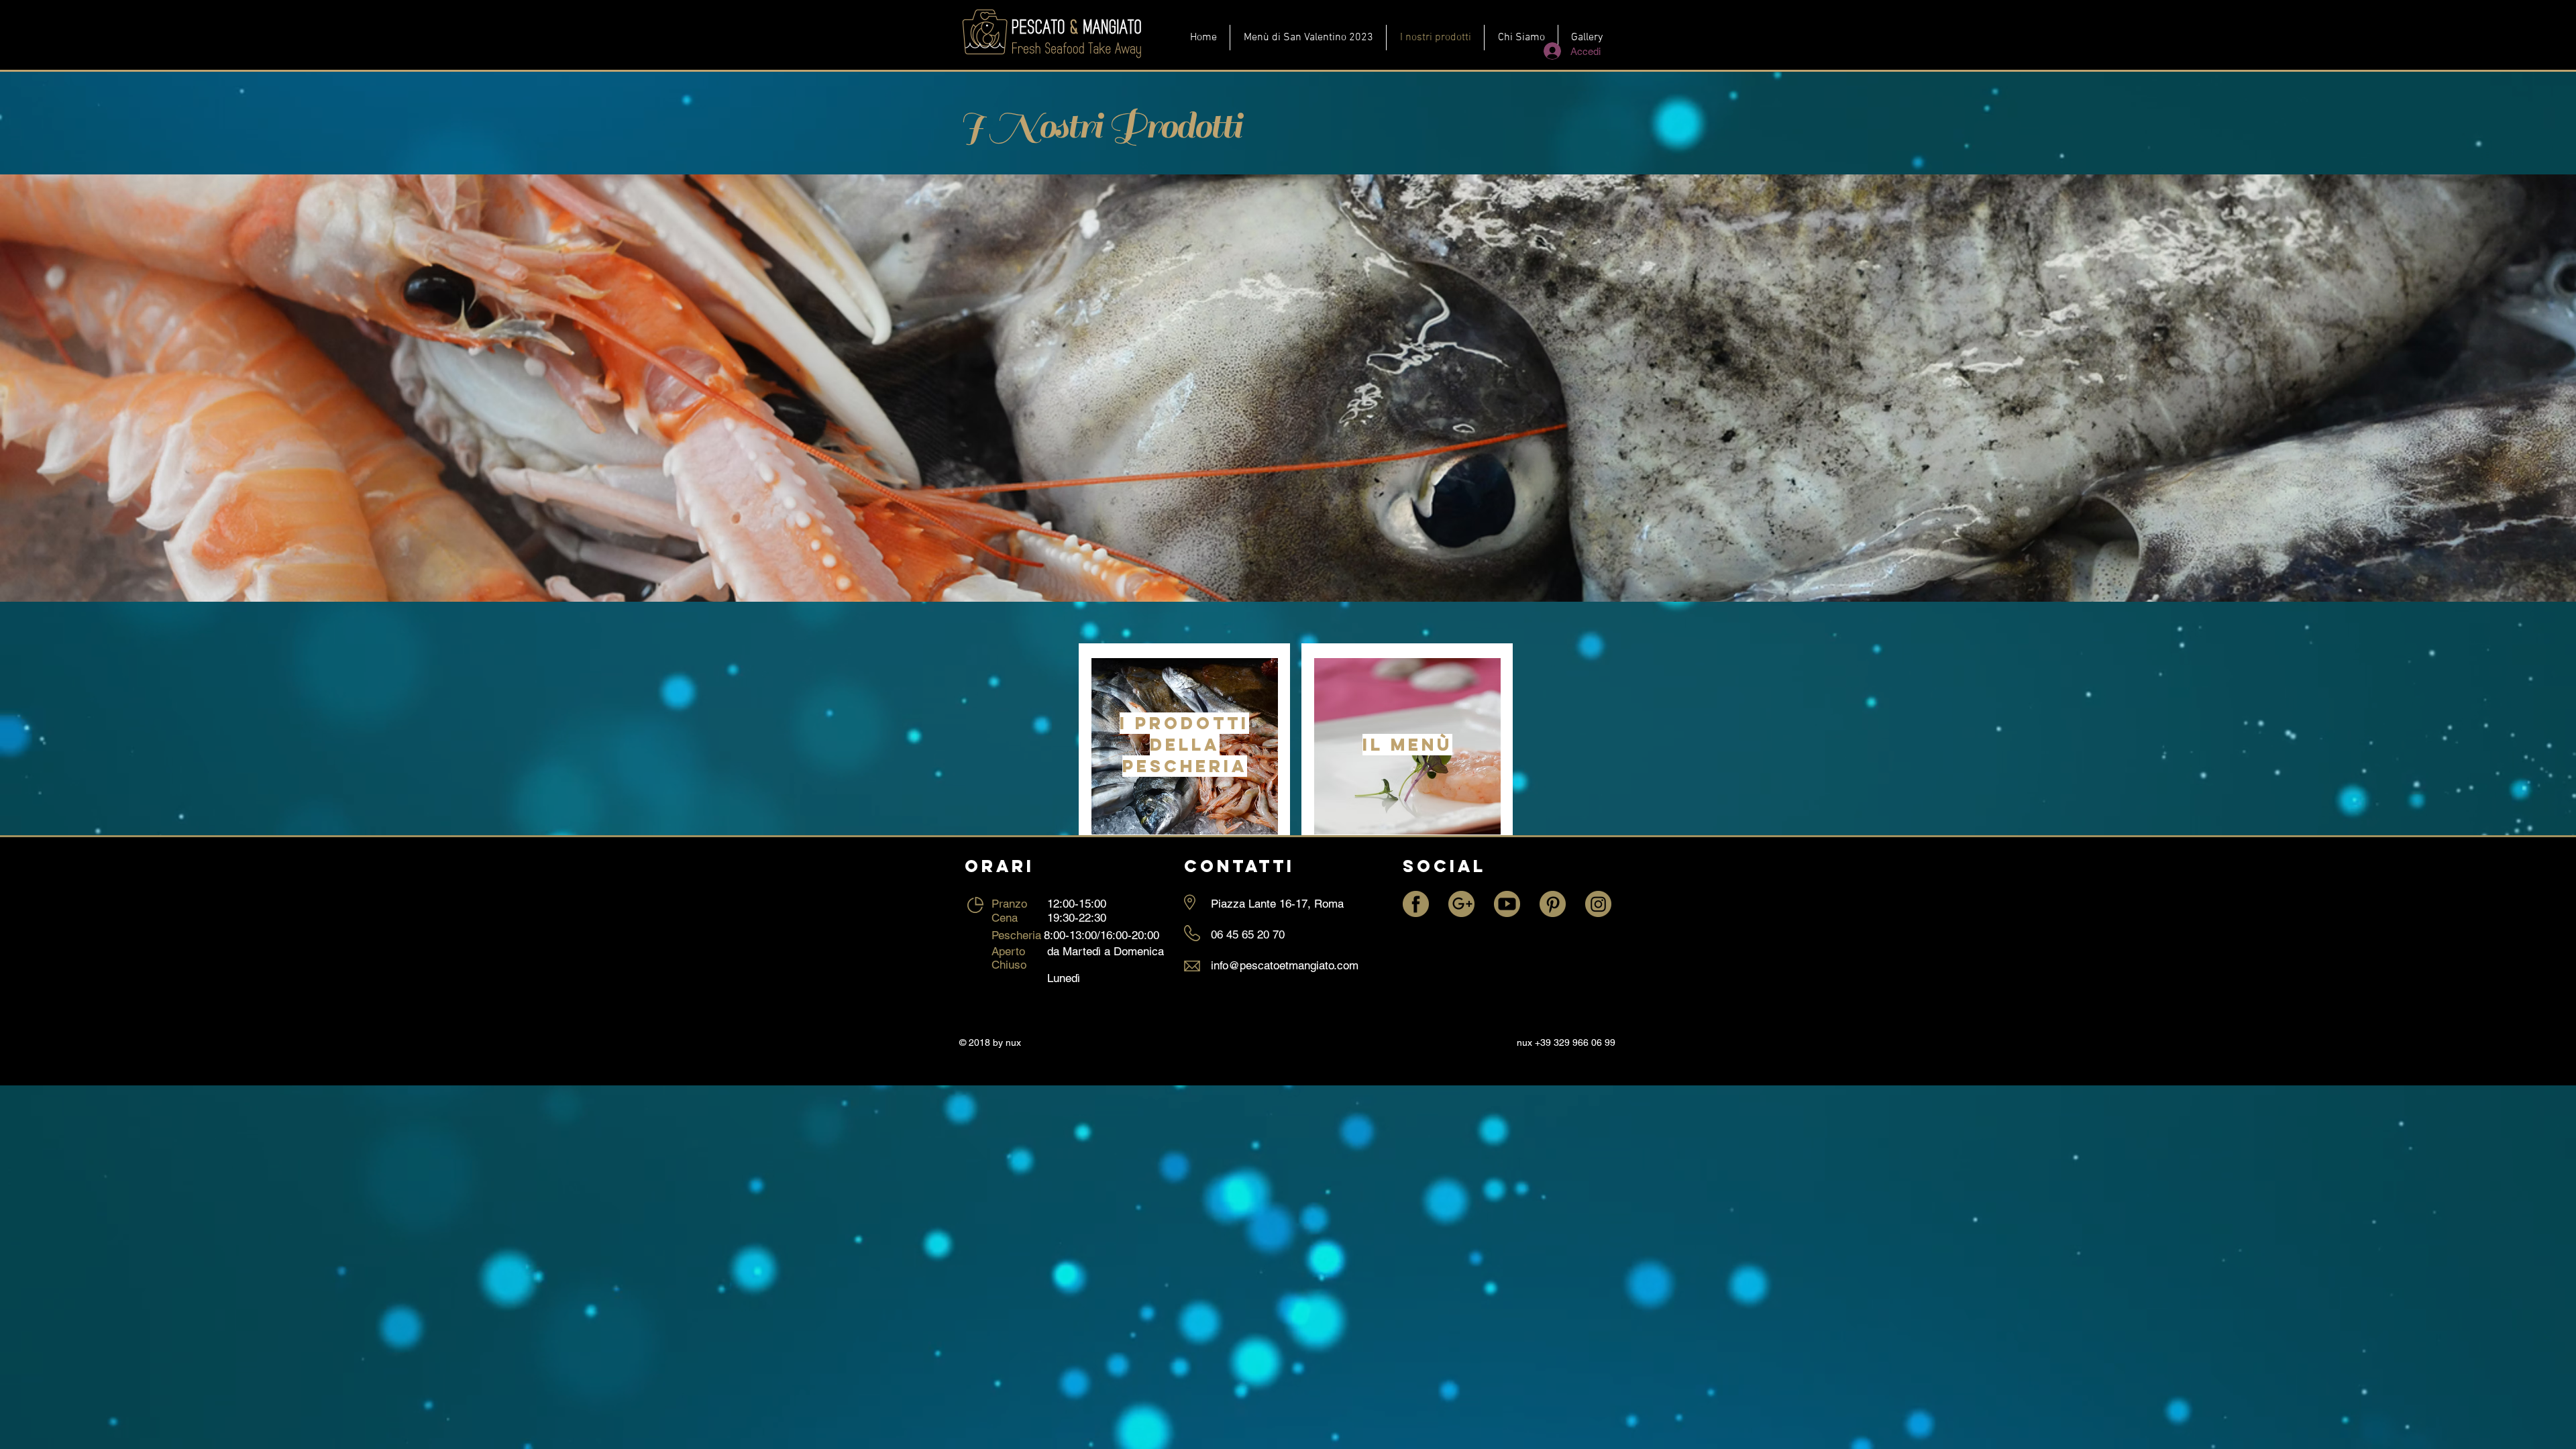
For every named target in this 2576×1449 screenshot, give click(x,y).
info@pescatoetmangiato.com (1285, 965)
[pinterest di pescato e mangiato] (1553, 904)
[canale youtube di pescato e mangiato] (1507, 904)
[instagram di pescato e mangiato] (1598, 904)
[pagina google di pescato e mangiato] (1461, 904)
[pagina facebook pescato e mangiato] (1416, 904)
